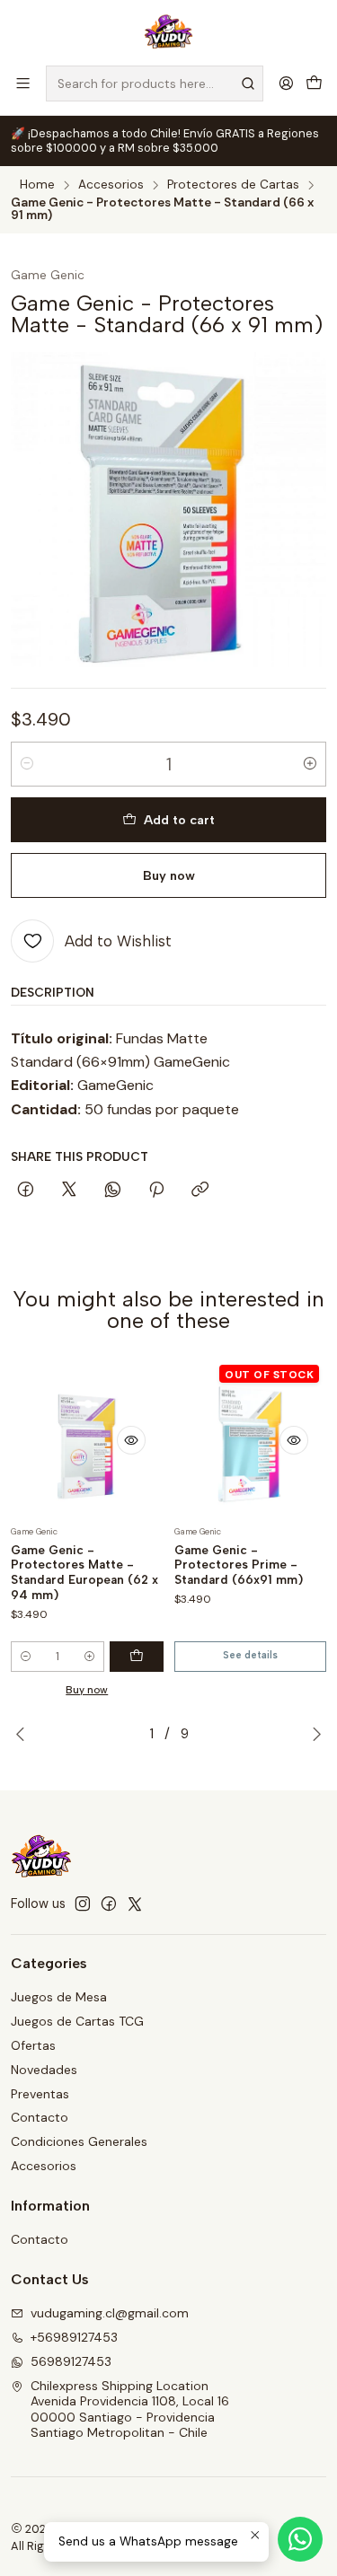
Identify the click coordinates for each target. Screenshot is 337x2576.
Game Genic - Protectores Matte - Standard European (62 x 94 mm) (84, 1572)
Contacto (40, 2117)
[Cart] (314, 83)
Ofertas (33, 2045)
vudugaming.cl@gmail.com (110, 2313)
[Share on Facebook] (26, 1191)
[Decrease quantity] (27, 764)
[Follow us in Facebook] (109, 1903)
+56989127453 (74, 2337)
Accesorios (111, 185)
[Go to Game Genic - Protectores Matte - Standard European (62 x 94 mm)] (87, 1440)
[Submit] (248, 84)
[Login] (286, 83)
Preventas (40, 2094)
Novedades (44, 2070)
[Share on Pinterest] (156, 1191)
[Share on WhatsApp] (113, 1191)
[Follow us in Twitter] (135, 1903)
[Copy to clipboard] (200, 1191)
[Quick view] (131, 1440)
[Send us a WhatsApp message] (300, 2539)
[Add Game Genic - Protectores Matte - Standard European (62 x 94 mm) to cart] (137, 1657)
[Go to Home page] (168, 31)
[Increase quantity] (310, 764)
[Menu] (23, 83)
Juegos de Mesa (59, 1997)
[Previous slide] (24, 1734)
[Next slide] (313, 1734)
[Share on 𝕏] (69, 1191)
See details (250, 1655)
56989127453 (71, 2361)
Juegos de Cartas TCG (77, 2021)
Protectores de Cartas (233, 185)
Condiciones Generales (79, 2141)
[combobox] (155, 84)
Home (37, 185)
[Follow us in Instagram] (83, 1903)
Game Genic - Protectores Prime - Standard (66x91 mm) (239, 1565)
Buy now (169, 875)
